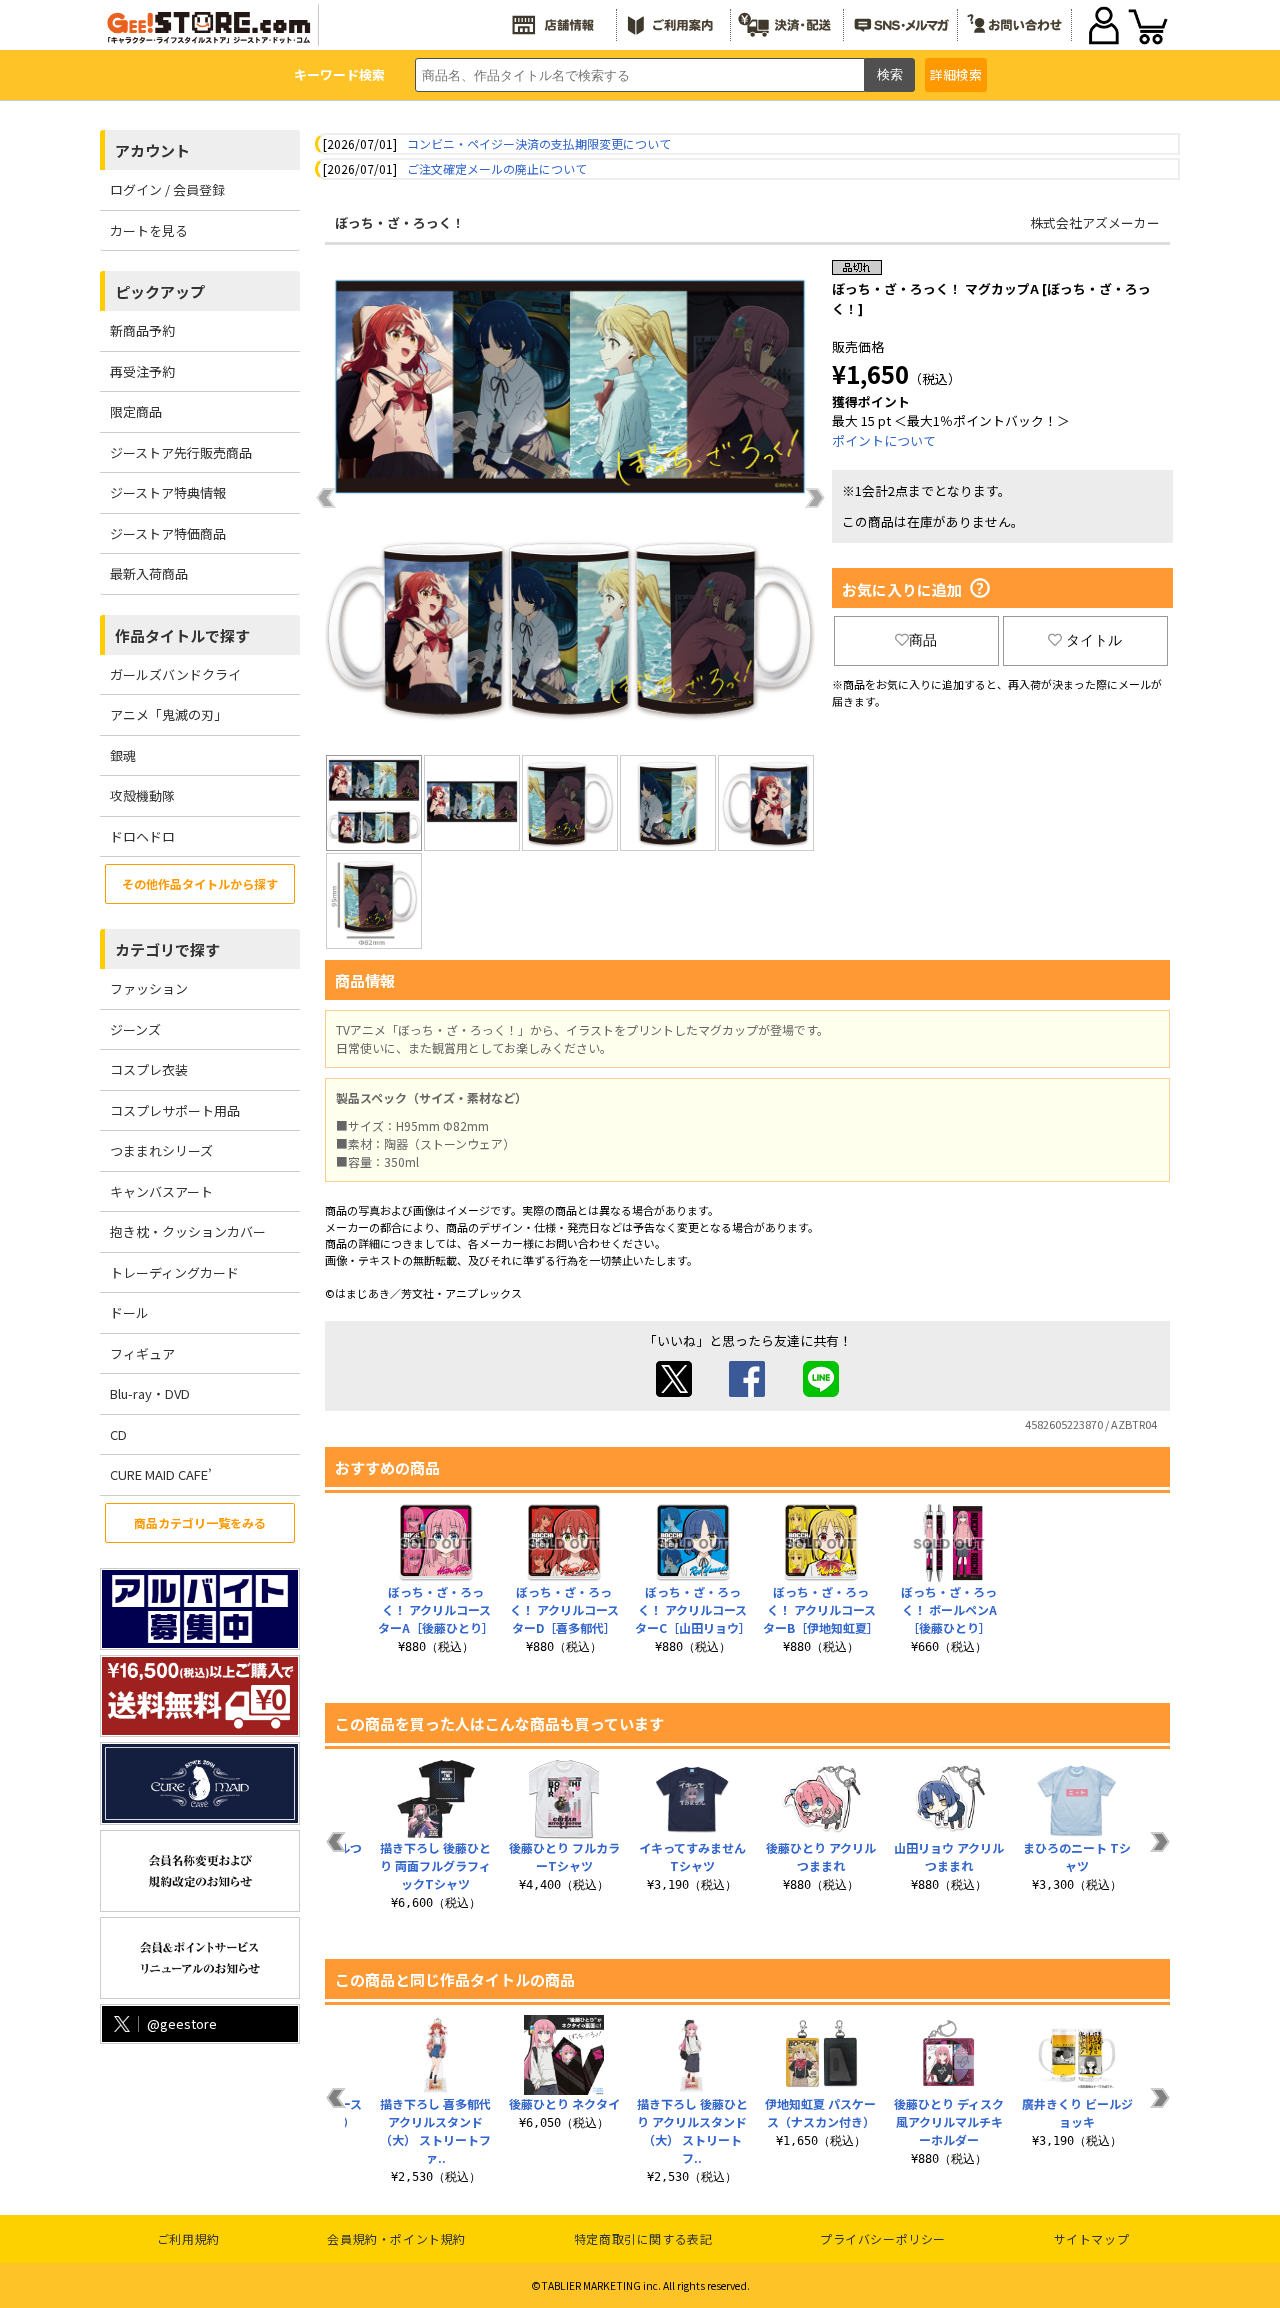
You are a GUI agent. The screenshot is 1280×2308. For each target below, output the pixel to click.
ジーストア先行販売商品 (181, 452)
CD (118, 1434)
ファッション (149, 988)
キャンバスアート (161, 1191)
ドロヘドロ (142, 836)
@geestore (182, 2023)
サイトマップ (1092, 2238)
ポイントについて (884, 440)
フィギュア (142, 1353)
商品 (923, 640)
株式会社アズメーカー (1095, 222)
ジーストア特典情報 (168, 492)
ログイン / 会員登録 (167, 189)
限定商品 (136, 411)
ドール (129, 1312)
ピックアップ (160, 291)
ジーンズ (135, 1029)
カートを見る (149, 230)
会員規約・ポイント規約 (396, 2238)
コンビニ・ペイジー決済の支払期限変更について (539, 143)
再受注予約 (142, 371)
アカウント (152, 150)
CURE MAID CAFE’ (161, 1474)
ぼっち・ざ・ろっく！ (400, 222)
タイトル (1094, 640)
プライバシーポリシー (883, 2238)
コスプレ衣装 (149, 1069)
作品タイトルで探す (182, 635)
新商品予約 (142, 330)
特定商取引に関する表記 (643, 2238)
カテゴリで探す (167, 949)
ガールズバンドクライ (175, 674)
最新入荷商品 (149, 573)
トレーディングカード (174, 1272)
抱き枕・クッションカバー (188, 1231)
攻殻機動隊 (142, 795)
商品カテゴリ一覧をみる (200, 1522)
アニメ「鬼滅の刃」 (168, 714)
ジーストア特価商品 (168, 533)
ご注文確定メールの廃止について (497, 168)
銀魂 (123, 755)
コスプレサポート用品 (175, 1110)
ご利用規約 (188, 2238)
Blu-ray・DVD (150, 1393)
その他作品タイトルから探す (200, 883)
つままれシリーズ (161, 1150)
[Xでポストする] (674, 1391)
